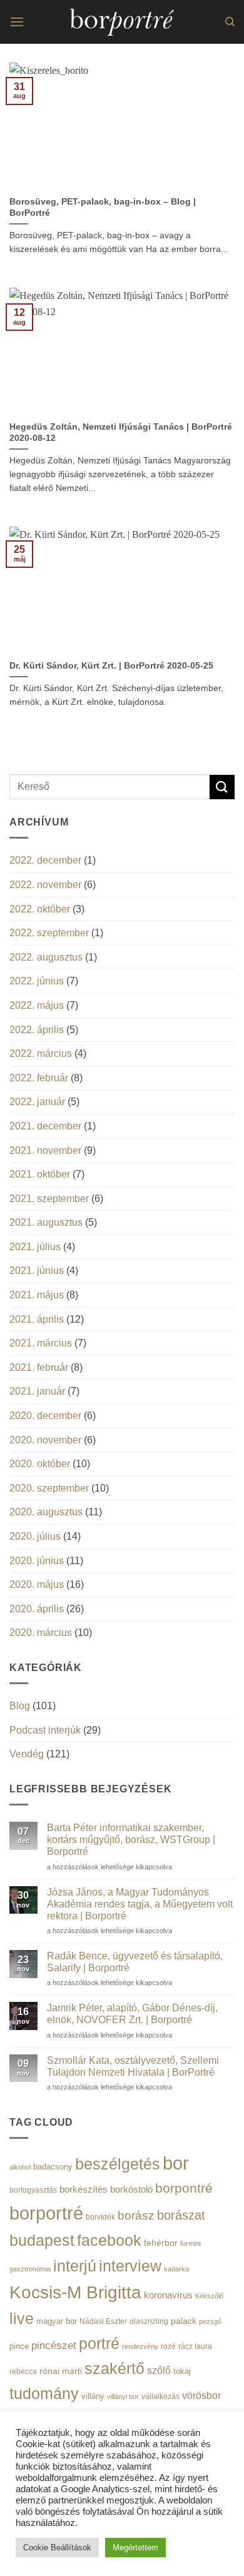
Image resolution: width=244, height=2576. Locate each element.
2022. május (37, 1005)
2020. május (37, 1584)
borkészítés (84, 2189)
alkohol (20, 2167)
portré (99, 2343)
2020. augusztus (46, 1512)
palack (184, 2321)
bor (176, 2163)
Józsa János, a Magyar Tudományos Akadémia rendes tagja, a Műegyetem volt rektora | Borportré (140, 1904)
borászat (181, 2215)
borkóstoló (131, 2189)
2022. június (37, 981)
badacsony (53, 2167)
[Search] (230, 22)
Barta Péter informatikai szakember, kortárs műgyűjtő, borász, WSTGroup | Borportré (131, 1840)
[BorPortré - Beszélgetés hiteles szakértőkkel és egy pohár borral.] (122, 22)
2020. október (40, 1464)
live (22, 2319)
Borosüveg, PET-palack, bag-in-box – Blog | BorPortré (103, 207)
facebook (109, 2240)
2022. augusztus (46, 957)
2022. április (37, 1030)
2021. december (45, 1126)
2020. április (37, 1609)
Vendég (27, 1754)
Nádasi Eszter (103, 2321)
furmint (191, 2243)
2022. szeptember (49, 933)
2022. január (37, 1102)
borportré (46, 2213)
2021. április (37, 1319)
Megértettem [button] (135, 2548)
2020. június (37, 1561)
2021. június (37, 1270)
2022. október (40, 909)
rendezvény (140, 2346)
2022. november (45, 885)
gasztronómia (30, 2269)
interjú (75, 2266)
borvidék (100, 2217)
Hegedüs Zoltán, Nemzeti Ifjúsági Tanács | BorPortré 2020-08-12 (121, 432)
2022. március (41, 1053)
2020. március (41, 1633)
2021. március (41, 1343)
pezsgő (210, 2321)
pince (19, 2346)
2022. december (45, 860)
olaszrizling (149, 2321)
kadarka (176, 2269)
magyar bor (57, 2321)
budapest (42, 2240)
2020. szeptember (49, 1488)
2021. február (39, 1367)
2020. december (45, 1416)
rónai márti (61, 2371)
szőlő (159, 2370)
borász (136, 2215)
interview (130, 2266)
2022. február (39, 1078)
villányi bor (123, 2397)
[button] (17, 22)
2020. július (35, 1536)
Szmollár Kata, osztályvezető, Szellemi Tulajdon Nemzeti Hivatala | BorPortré (133, 2066)
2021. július (35, 1247)
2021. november (45, 1150)
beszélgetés (118, 2164)
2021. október (40, 1174)
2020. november (45, 1440)
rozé (168, 2346)
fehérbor (161, 2243)
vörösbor (201, 2395)
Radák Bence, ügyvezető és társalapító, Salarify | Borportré (135, 1962)
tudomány (44, 2393)
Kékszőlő (209, 2296)
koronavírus (168, 2295)
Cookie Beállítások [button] (57, 2548)
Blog (20, 1706)
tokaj (182, 2371)
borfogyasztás (33, 2190)
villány (93, 2396)
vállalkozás (160, 2397)
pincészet (54, 2346)
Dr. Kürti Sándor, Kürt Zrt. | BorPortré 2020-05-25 (111, 666)
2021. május (37, 1295)
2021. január (37, 1391)
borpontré (184, 2188)
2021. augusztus (46, 1222)
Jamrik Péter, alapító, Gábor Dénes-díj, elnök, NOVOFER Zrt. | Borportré (132, 2014)
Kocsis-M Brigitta (75, 2292)
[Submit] (222, 787)
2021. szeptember (49, 1199)
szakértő (114, 2368)
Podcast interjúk (45, 1730)
